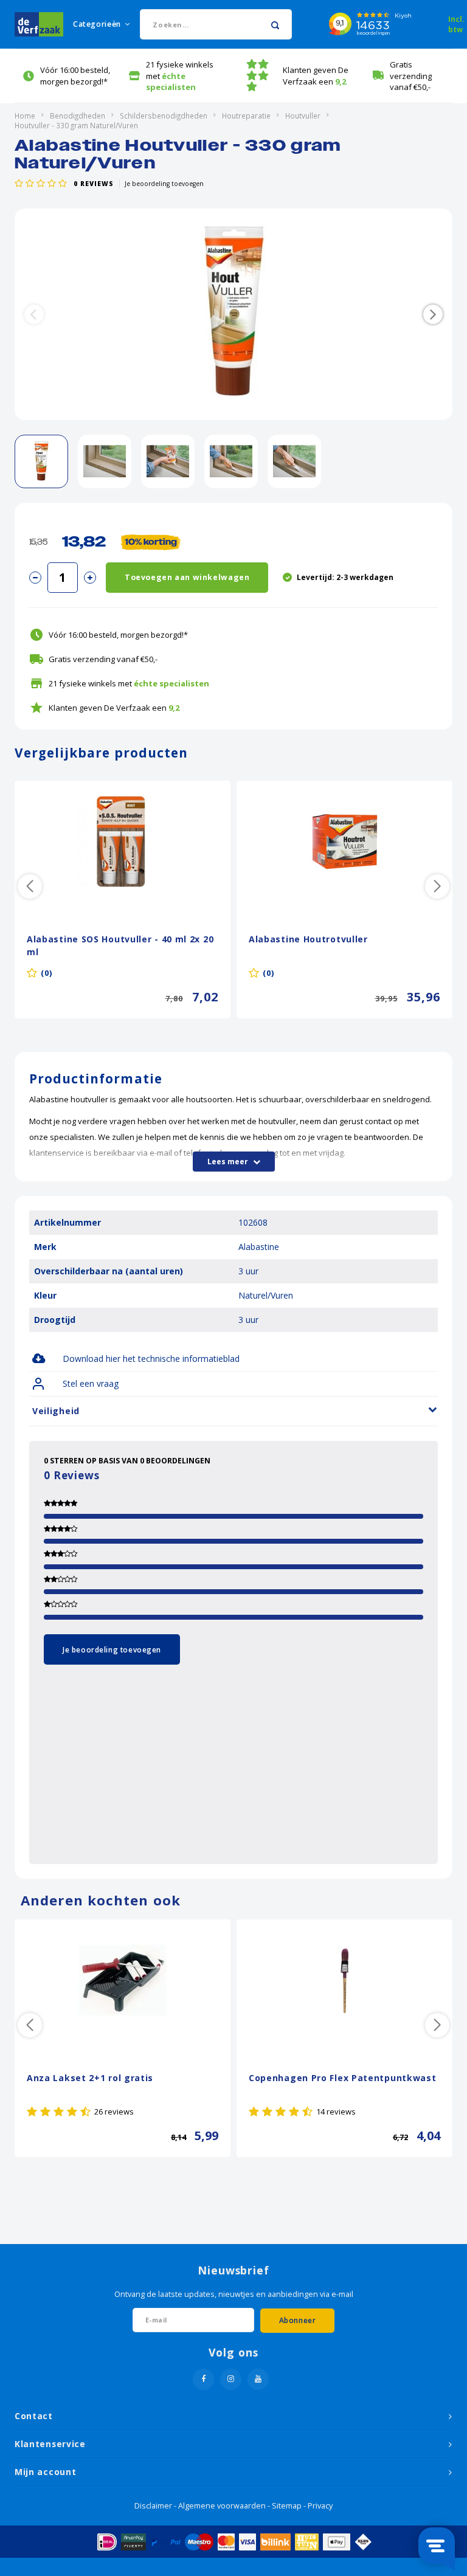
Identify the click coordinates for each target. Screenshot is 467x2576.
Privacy (320, 2506)
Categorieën (97, 24)
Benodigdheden (78, 116)
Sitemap (287, 2506)
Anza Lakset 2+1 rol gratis (90, 2078)
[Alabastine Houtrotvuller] (344, 841)
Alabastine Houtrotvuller (308, 939)
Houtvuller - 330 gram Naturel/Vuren (76, 125)
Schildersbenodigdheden (164, 116)
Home (25, 116)
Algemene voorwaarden (222, 2506)
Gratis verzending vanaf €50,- (411, 76)
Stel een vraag (91, 1383)
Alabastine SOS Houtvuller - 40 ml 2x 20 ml (120, 945)
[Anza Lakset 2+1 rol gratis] (123, 1980)
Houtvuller (303, 116)
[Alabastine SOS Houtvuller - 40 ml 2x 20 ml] (123, 841)
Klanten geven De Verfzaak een (316, 76)
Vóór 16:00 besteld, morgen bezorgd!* (75, 76)
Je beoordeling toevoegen (164, 184)
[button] (433, 314)
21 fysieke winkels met (180, 76)
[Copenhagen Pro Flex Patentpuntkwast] (344, 1980)
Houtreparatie (246, 116)
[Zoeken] (275, 24)
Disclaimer (153, 2506)
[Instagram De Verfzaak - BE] (231, 2379)
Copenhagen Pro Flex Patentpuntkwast (343, 2078)
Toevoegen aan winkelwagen (187, 577)
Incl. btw (456, 24)
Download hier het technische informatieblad (151, 1359)
